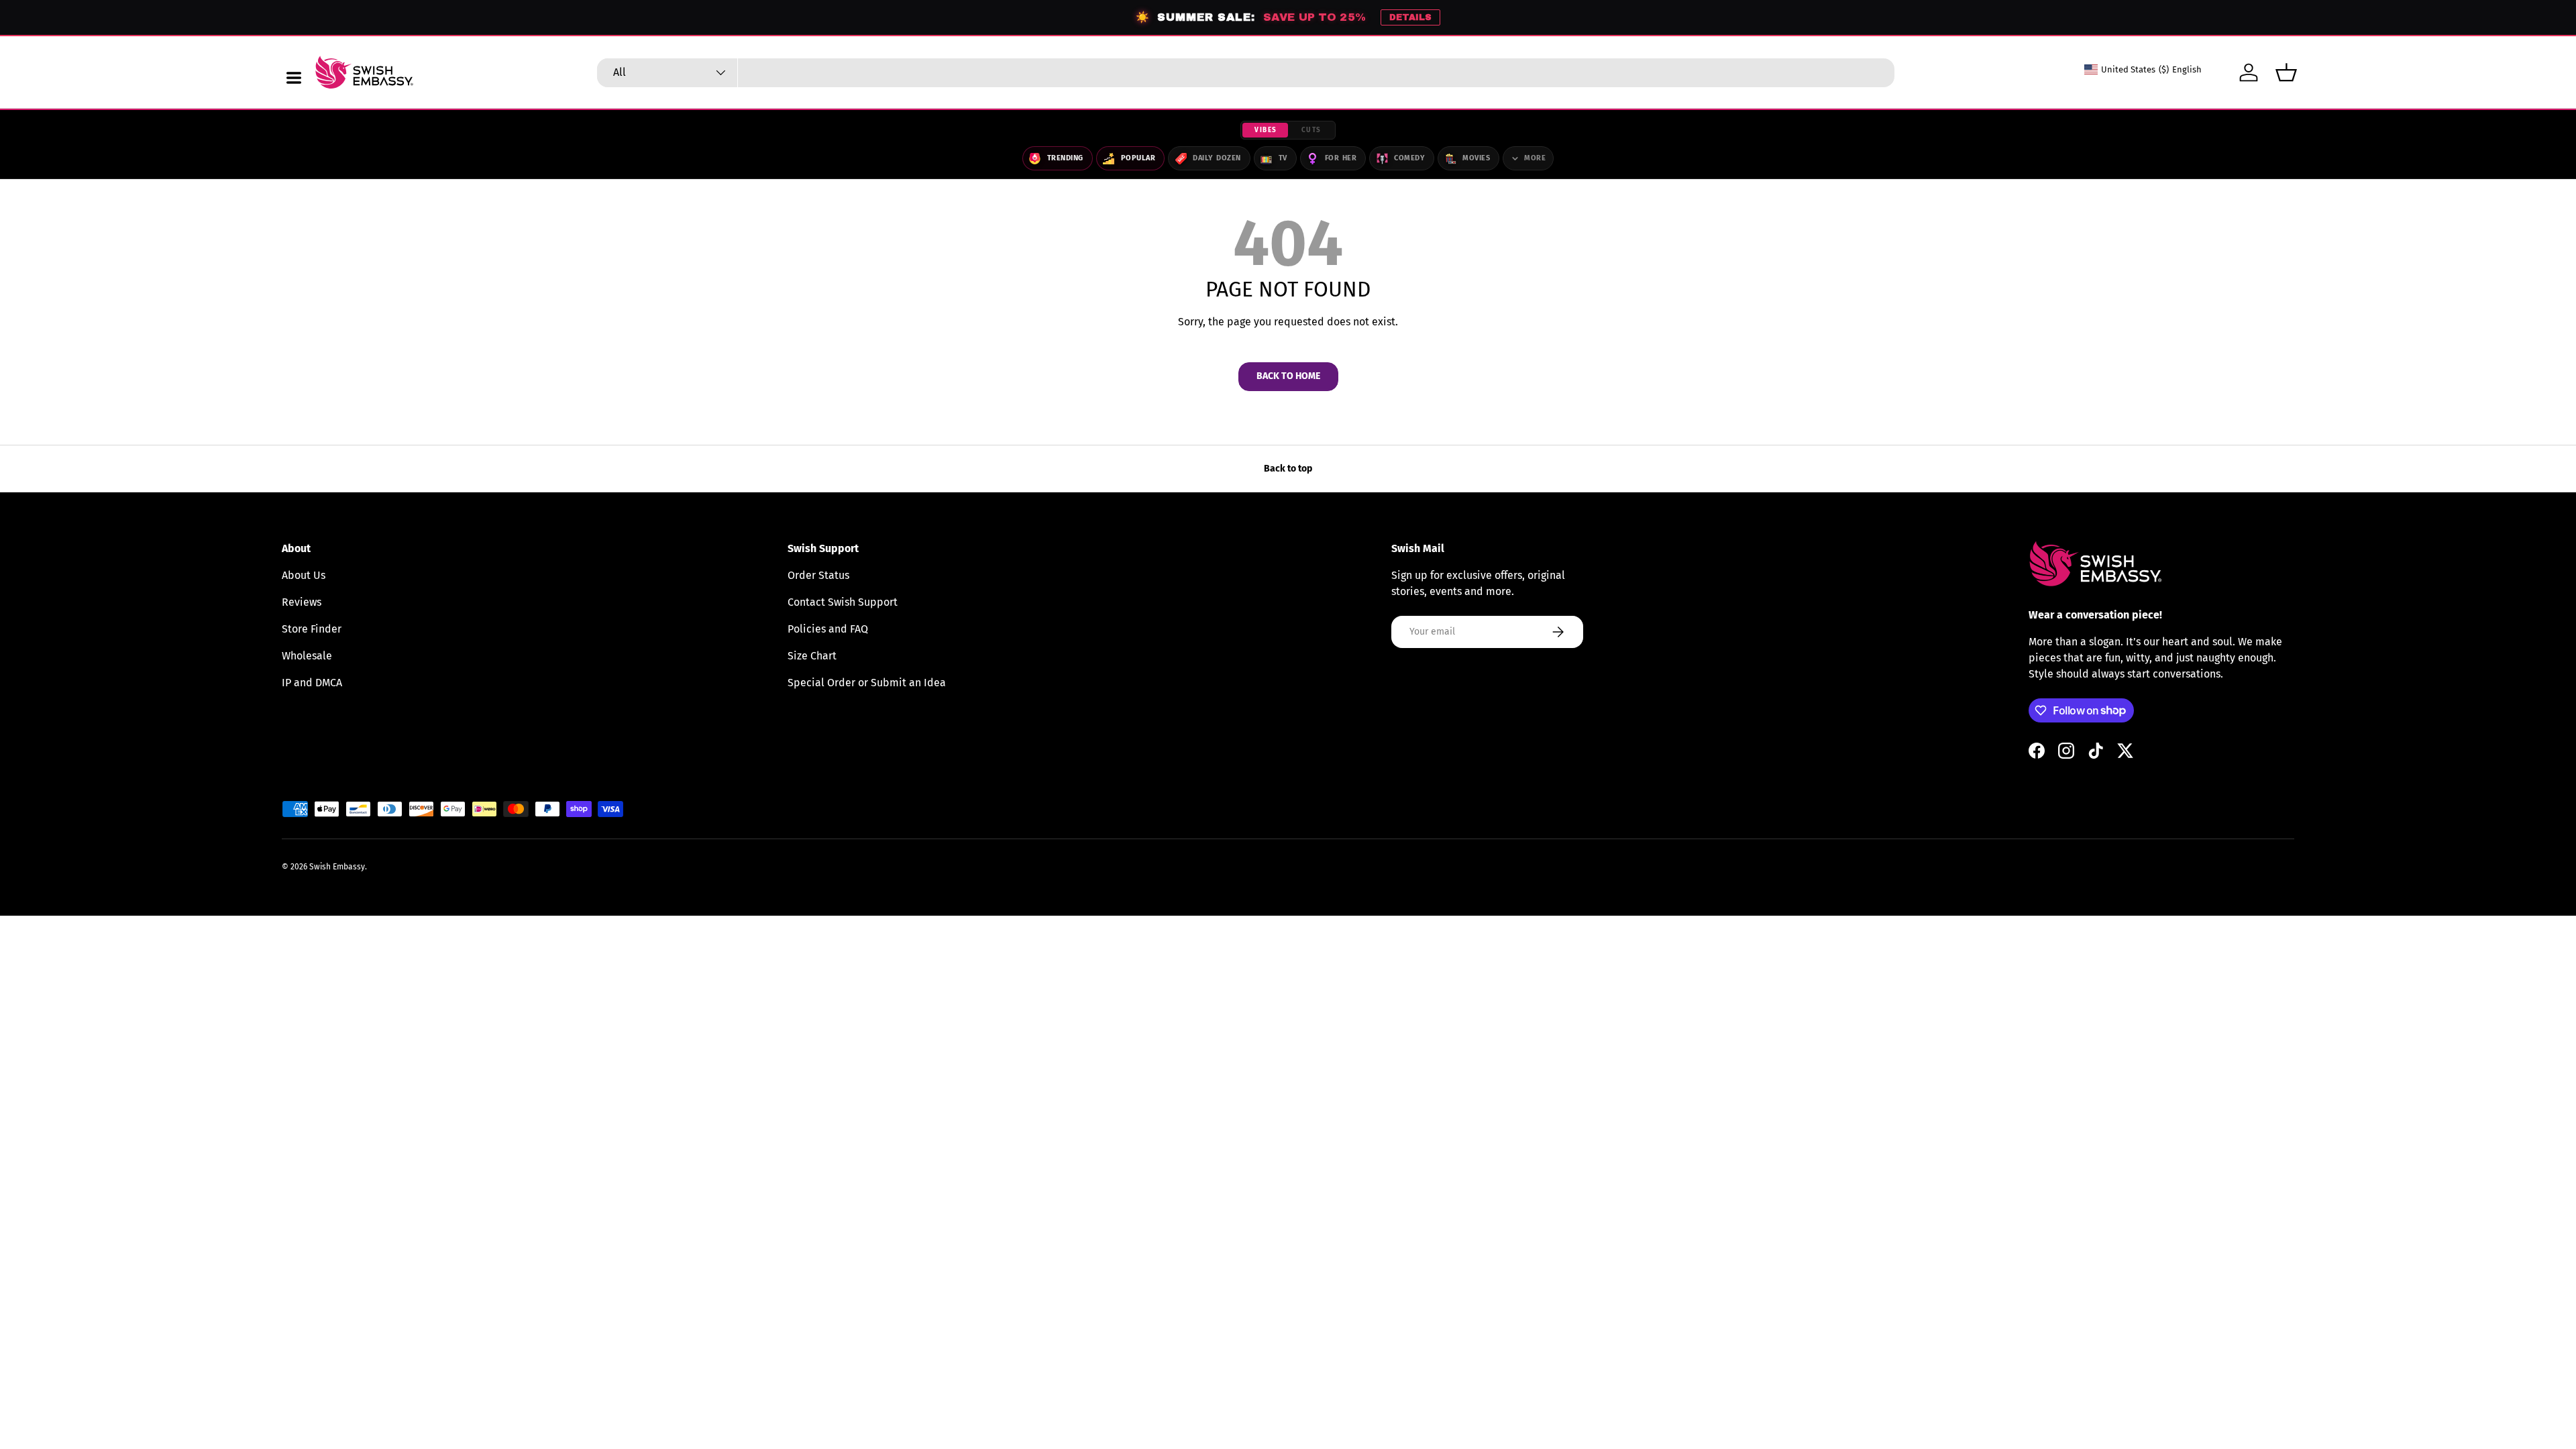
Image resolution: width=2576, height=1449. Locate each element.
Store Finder (312, 629)
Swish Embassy (337, 867)
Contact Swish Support (843, 602)
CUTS (1311, 130)
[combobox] (1246, 73)
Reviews (302, 602)
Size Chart (812, 656)
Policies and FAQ (828, 629)
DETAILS (1410, 17)
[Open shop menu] (294, 78)
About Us (304, 575)
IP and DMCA (312, 683)
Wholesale (307, 656)
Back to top (1288, 469)
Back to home (1288, 376)
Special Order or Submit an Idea (867, 683)
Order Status (818, 575)
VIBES (1266, 130)
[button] (2286, 72)
